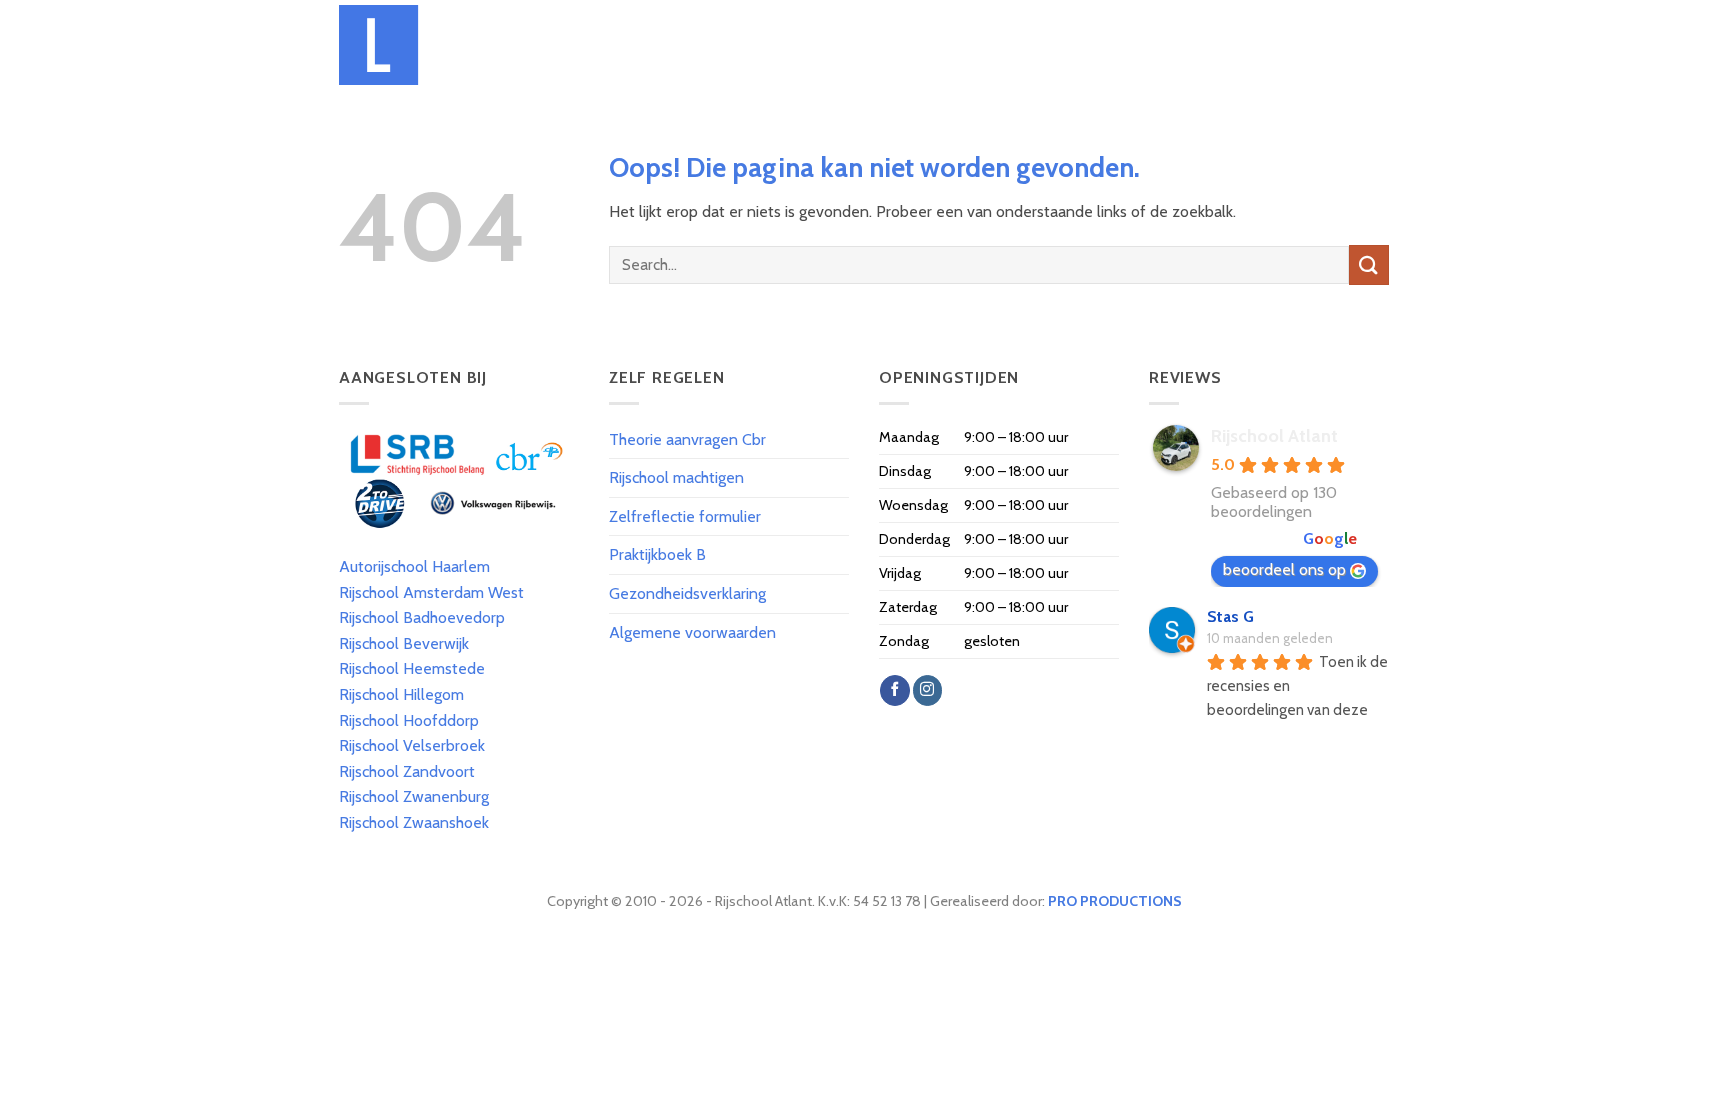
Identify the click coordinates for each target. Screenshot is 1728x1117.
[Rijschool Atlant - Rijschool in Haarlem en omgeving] (447, 45)
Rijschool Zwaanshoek (414, 822)
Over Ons (699, 44)
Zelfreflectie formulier (685, 516)
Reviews (1286, 44)
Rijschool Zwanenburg (414, 796)
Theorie (948, 44)
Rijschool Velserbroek (412, 745)
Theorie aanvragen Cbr (687, 439)
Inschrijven (863, 44)
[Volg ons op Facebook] (894, 690)
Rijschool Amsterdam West (431, 592)
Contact (1360, 44)
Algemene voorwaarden (692, 632)
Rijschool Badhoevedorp (422, 617)
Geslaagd (1209, 44)
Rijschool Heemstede (412, 668)
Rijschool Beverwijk (404, 643)
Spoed (1136, 44)
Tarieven (777, 44)
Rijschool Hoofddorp (409, 720)
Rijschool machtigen (676, 477)
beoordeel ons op (1284, 569)
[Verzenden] (1369, 264)
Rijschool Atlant (1274, 436)
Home (631, 44)
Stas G (1230, 616)
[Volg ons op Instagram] (927, 690)
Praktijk (1068, 44)
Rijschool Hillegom (401, 694)
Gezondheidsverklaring (687, 593)
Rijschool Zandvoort (407, 771)
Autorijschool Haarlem (414, 566)
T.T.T (1006, 44)
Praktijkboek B (657, 554)
